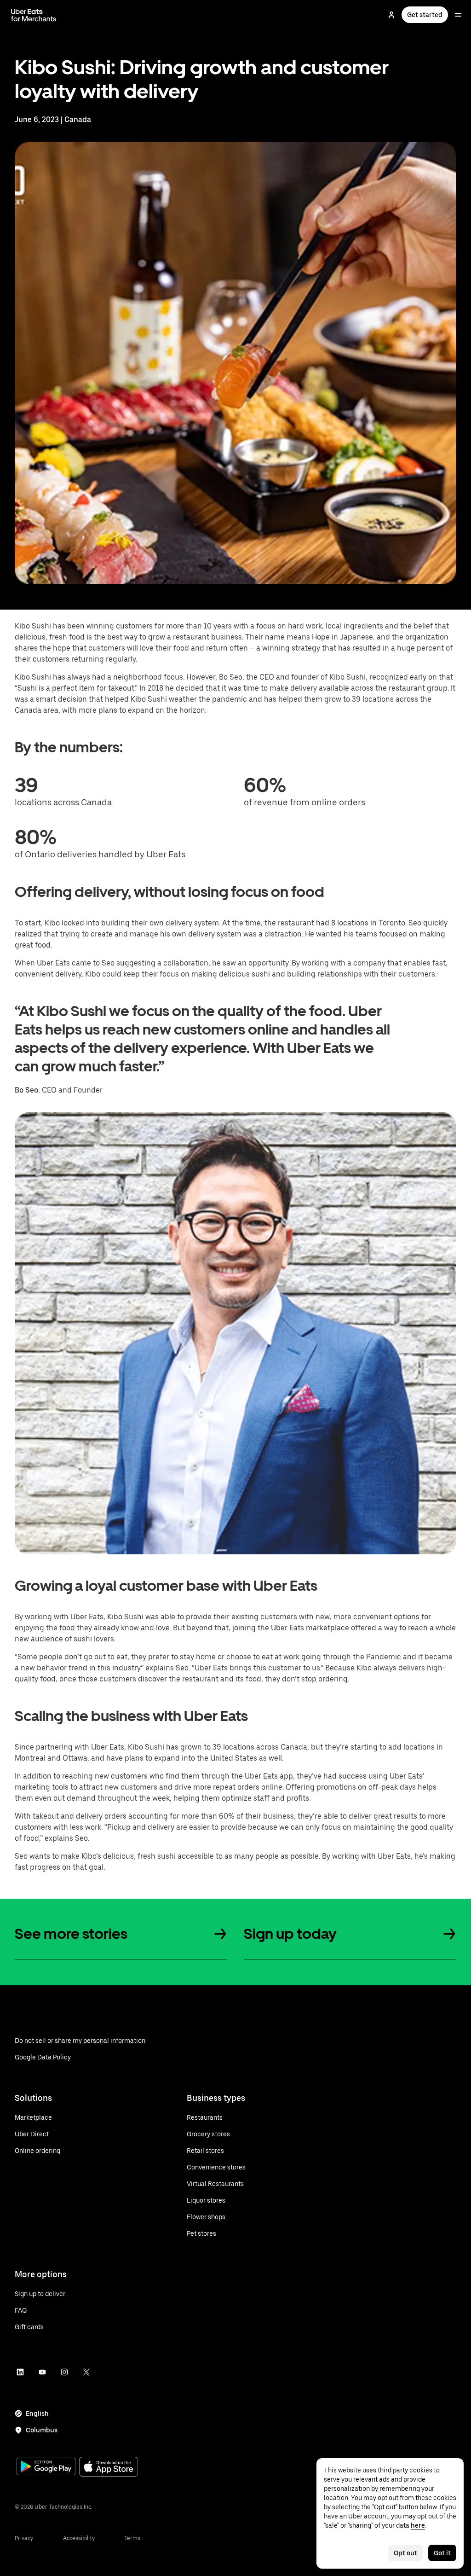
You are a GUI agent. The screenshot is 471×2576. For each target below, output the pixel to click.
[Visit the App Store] (109, 2468)
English (37, 2413)
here (418, 2525)
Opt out (405, 2553)
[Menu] (458, 15)
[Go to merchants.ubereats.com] (34, 15)
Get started (425, 15)
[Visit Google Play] (46, 2467)
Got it (442, 2553)
